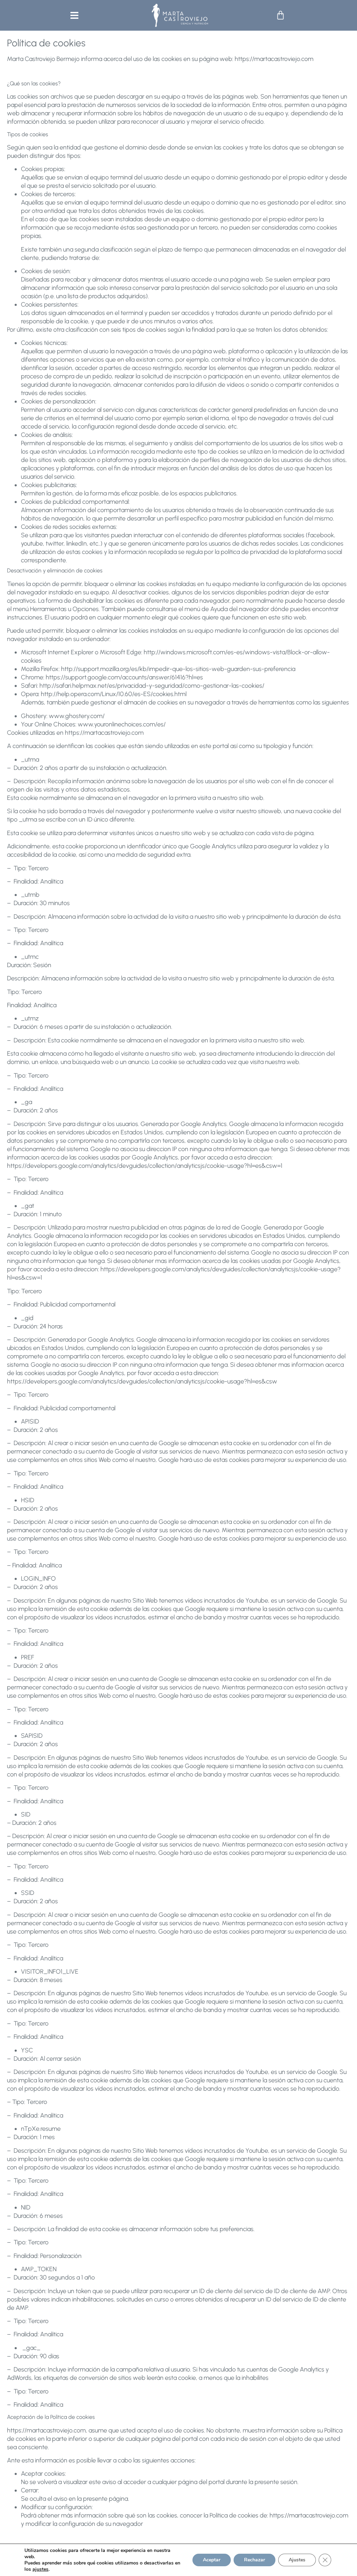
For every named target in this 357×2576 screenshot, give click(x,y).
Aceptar (212, 2560)
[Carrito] (280, 15)
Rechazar (255, 2560)
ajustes (40, 2569)
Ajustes (297, 2560)
